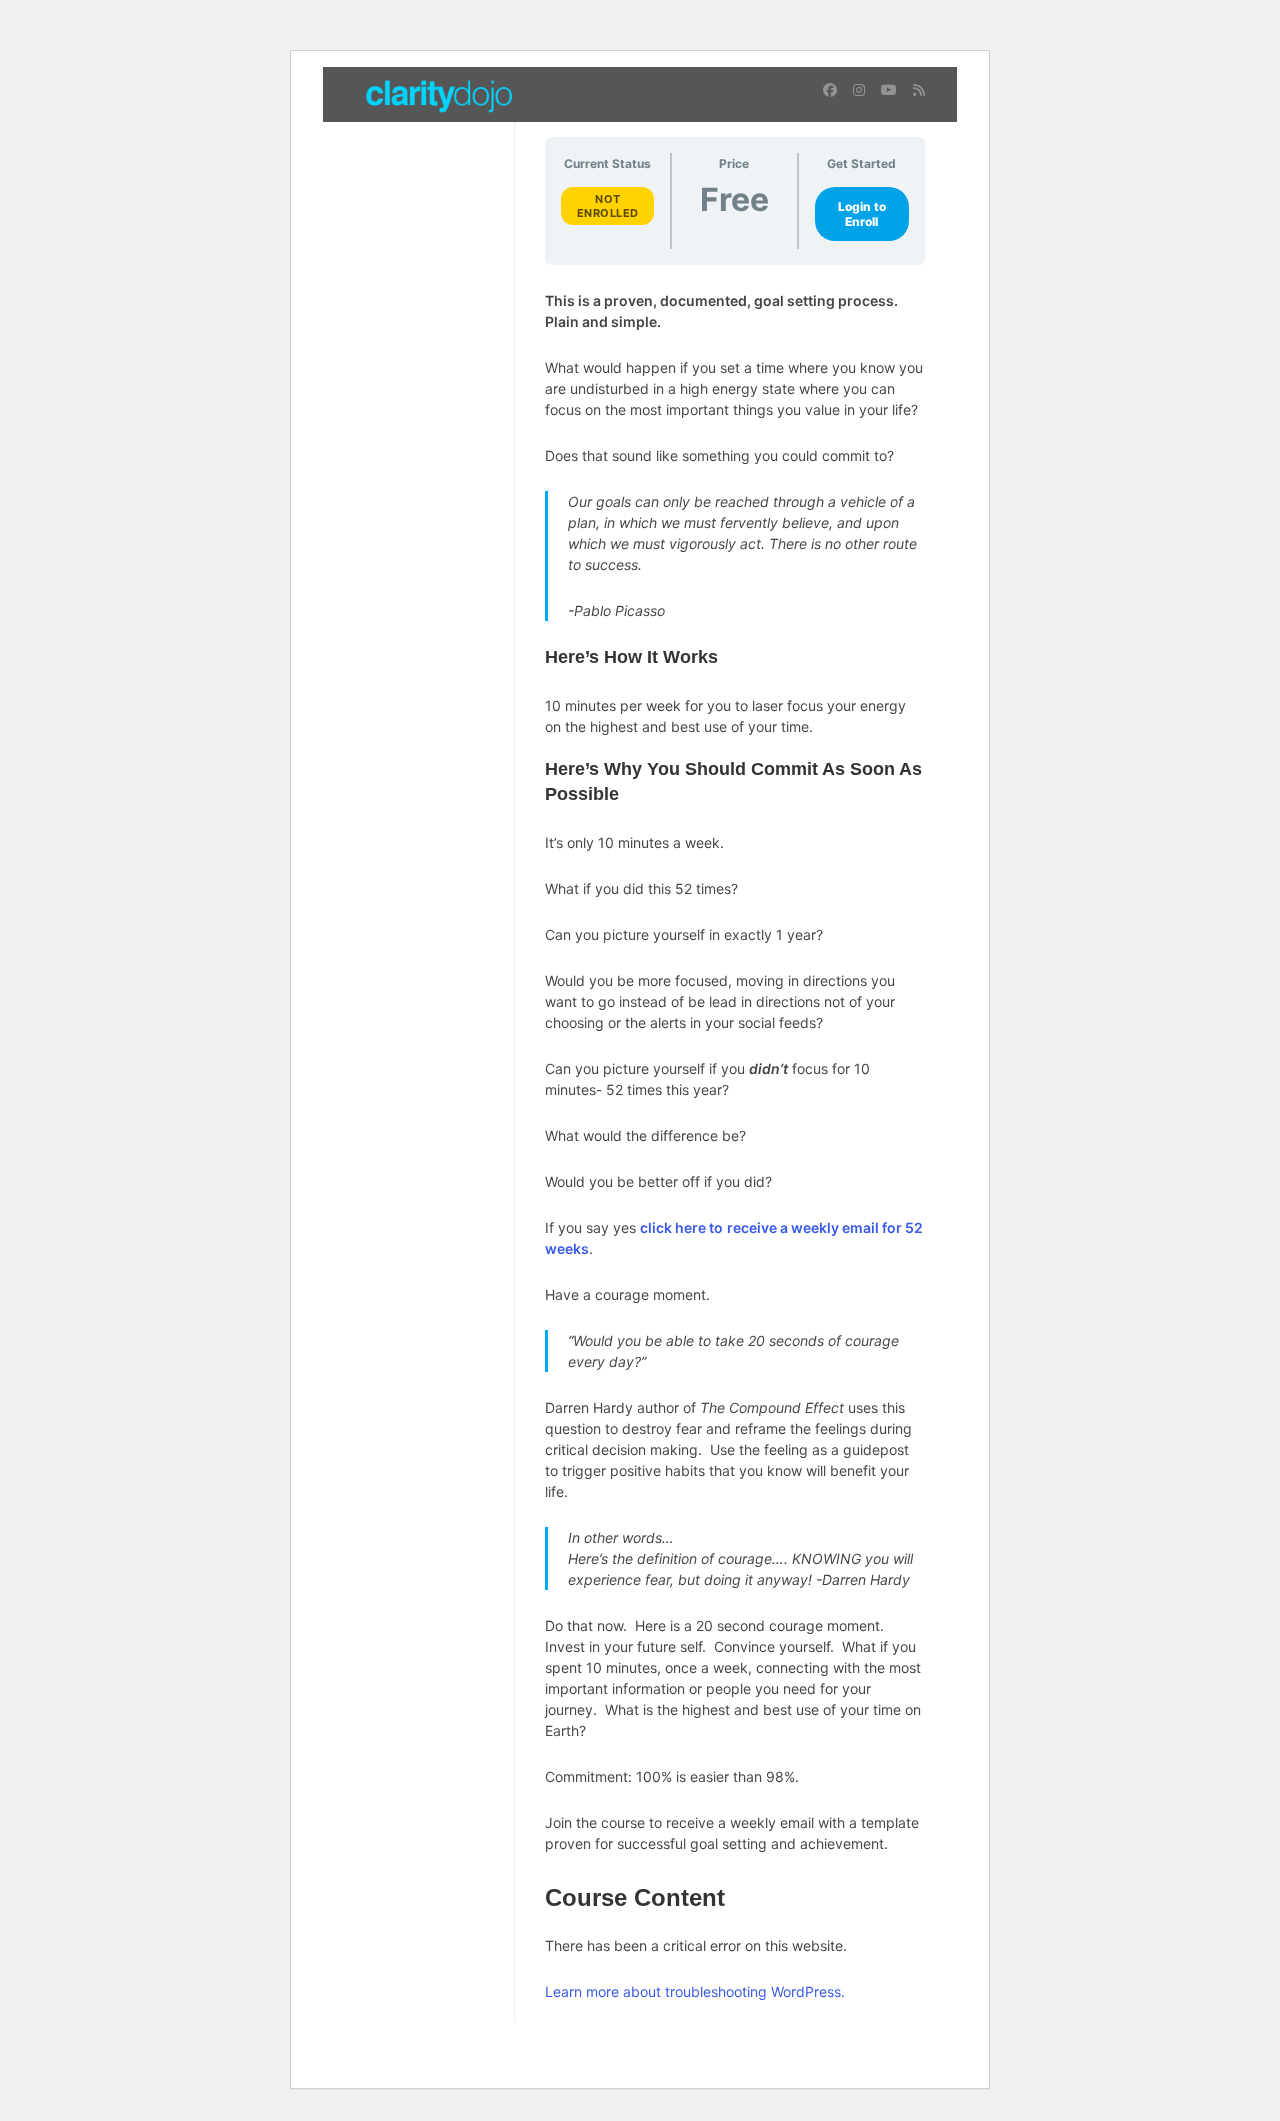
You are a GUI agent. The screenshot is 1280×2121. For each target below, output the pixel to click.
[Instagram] (859, 90)
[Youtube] (889, 90)
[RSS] (919, 90)
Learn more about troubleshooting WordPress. (695, 1991)
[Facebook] (830, 90)
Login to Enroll (862, 214)
